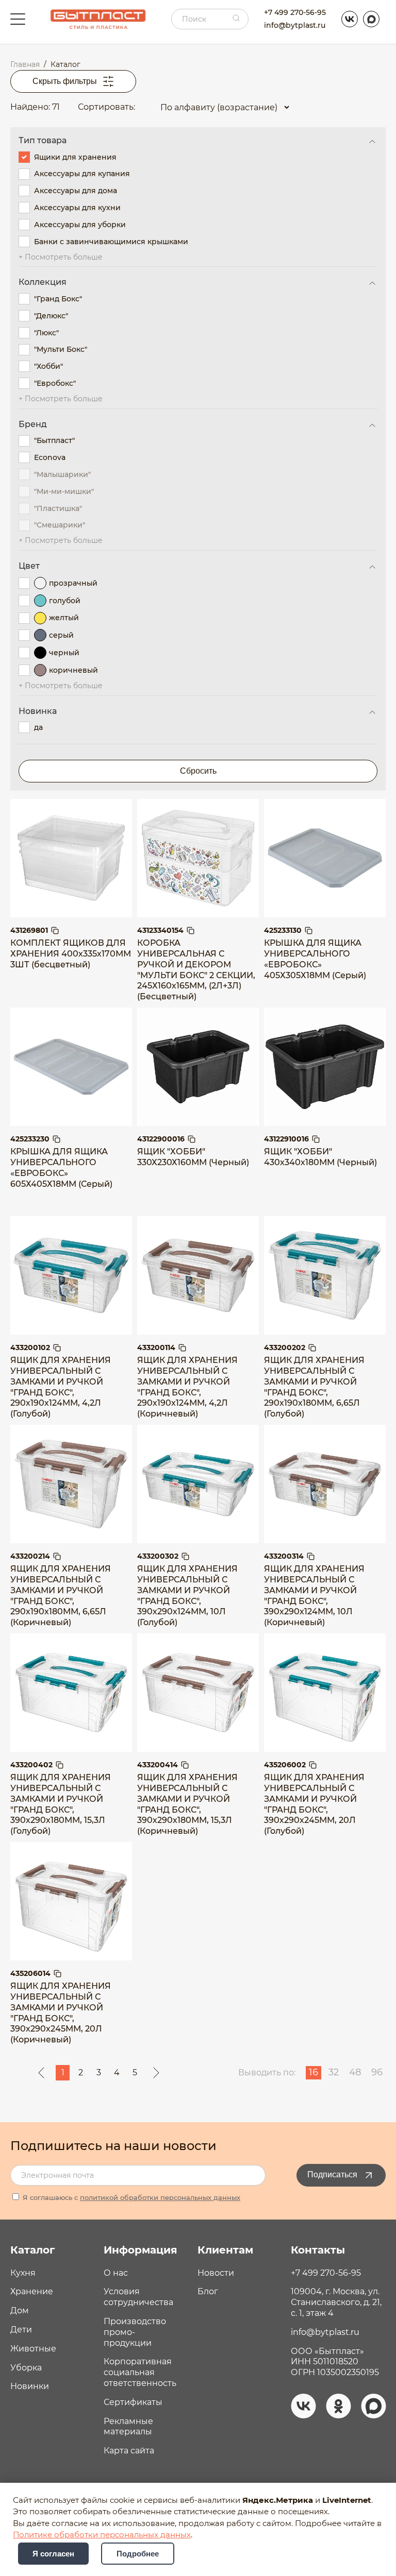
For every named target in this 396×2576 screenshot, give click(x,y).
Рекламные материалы (128, 2427)
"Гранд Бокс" (58, 299)
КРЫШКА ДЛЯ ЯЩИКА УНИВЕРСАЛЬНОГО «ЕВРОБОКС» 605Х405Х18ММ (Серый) (61, 1167)
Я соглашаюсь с (130, 2197)
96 (377, 2072)
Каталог (32, 2250)
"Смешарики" (60, 525)
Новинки (30, 2386)
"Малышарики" (62, 474)
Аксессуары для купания (82, 174)
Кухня (23, 2273)
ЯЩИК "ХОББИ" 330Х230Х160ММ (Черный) (193, 1157)
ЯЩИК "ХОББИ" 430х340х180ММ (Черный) (320, 1157)
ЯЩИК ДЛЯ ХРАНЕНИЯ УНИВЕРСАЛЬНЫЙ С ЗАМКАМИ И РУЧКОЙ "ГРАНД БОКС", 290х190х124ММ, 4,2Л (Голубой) (61, 1387)
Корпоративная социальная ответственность (140, 2372)
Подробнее (138, 2554)
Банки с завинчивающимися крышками (111, 242)
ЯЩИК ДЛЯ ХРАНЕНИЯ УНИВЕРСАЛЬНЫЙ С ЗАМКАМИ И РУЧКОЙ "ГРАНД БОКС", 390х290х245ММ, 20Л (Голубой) (314, 1804)
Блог (208, 2291)
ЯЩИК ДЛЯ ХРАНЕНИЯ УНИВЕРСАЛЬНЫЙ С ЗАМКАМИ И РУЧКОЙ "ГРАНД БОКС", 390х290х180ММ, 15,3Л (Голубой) (61, 1804)
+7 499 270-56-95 (295, 12)
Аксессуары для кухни (77, 208)
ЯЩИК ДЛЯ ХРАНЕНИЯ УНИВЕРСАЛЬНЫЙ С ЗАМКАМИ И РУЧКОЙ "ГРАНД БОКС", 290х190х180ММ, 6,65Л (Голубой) (314, 1387)
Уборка (26, 2368)
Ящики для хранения (75, 157)
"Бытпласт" (54, 440)
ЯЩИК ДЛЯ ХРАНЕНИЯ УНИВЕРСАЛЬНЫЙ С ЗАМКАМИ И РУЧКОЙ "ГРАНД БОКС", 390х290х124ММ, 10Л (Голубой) (187, 1596)
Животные (33, 2349)
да (38, 727)
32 (334, 2072)
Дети (21, 2330)
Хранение (32, 2291)
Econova (50, 457)
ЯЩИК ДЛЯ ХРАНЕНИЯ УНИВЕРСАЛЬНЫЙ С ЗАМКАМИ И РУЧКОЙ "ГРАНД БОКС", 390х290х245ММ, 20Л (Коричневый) (61, 2013)
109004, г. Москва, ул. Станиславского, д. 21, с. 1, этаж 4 (336, 2302)
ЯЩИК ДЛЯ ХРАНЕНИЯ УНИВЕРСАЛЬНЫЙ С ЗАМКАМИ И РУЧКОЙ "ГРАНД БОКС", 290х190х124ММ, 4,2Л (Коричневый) (187, 1387)
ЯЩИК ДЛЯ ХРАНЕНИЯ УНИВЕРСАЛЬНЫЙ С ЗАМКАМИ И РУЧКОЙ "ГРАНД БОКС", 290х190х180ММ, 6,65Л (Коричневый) (61, 1596)
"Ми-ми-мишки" (64, 491)
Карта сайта (129, 2451)
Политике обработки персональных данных (102, 2535)
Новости (216, 2273)
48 (355, 2072)
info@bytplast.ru (295, 25)
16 (313, 2072)
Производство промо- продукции (135, 2332)
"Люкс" (46, 333)
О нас (116, 2273)
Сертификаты (133, 2402)
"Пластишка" (58, 508)
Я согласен (53, 2554)
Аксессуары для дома (76, 191)
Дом (20, 2310)
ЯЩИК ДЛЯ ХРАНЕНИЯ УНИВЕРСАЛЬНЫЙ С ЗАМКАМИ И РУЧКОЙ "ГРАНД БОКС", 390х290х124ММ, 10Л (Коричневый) (314, 1596)
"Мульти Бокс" (61, 349)
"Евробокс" (55, 383)
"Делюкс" (51, 316)
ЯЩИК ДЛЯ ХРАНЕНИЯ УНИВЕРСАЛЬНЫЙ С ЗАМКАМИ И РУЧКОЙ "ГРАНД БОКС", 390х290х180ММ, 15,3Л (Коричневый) (187, 1804)
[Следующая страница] (156, 2073)
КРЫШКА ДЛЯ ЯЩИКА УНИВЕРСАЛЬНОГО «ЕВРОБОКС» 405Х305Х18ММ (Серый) (315, 959)
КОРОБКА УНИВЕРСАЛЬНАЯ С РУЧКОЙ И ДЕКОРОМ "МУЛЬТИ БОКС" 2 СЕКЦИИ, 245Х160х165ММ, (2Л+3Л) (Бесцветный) (196, 970)
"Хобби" (48, 366)
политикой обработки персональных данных (160, 2197)
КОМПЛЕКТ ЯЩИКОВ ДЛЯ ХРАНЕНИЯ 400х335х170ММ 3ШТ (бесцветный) (71, 954)
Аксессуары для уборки (80, 225)
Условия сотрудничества (138, 2297)
